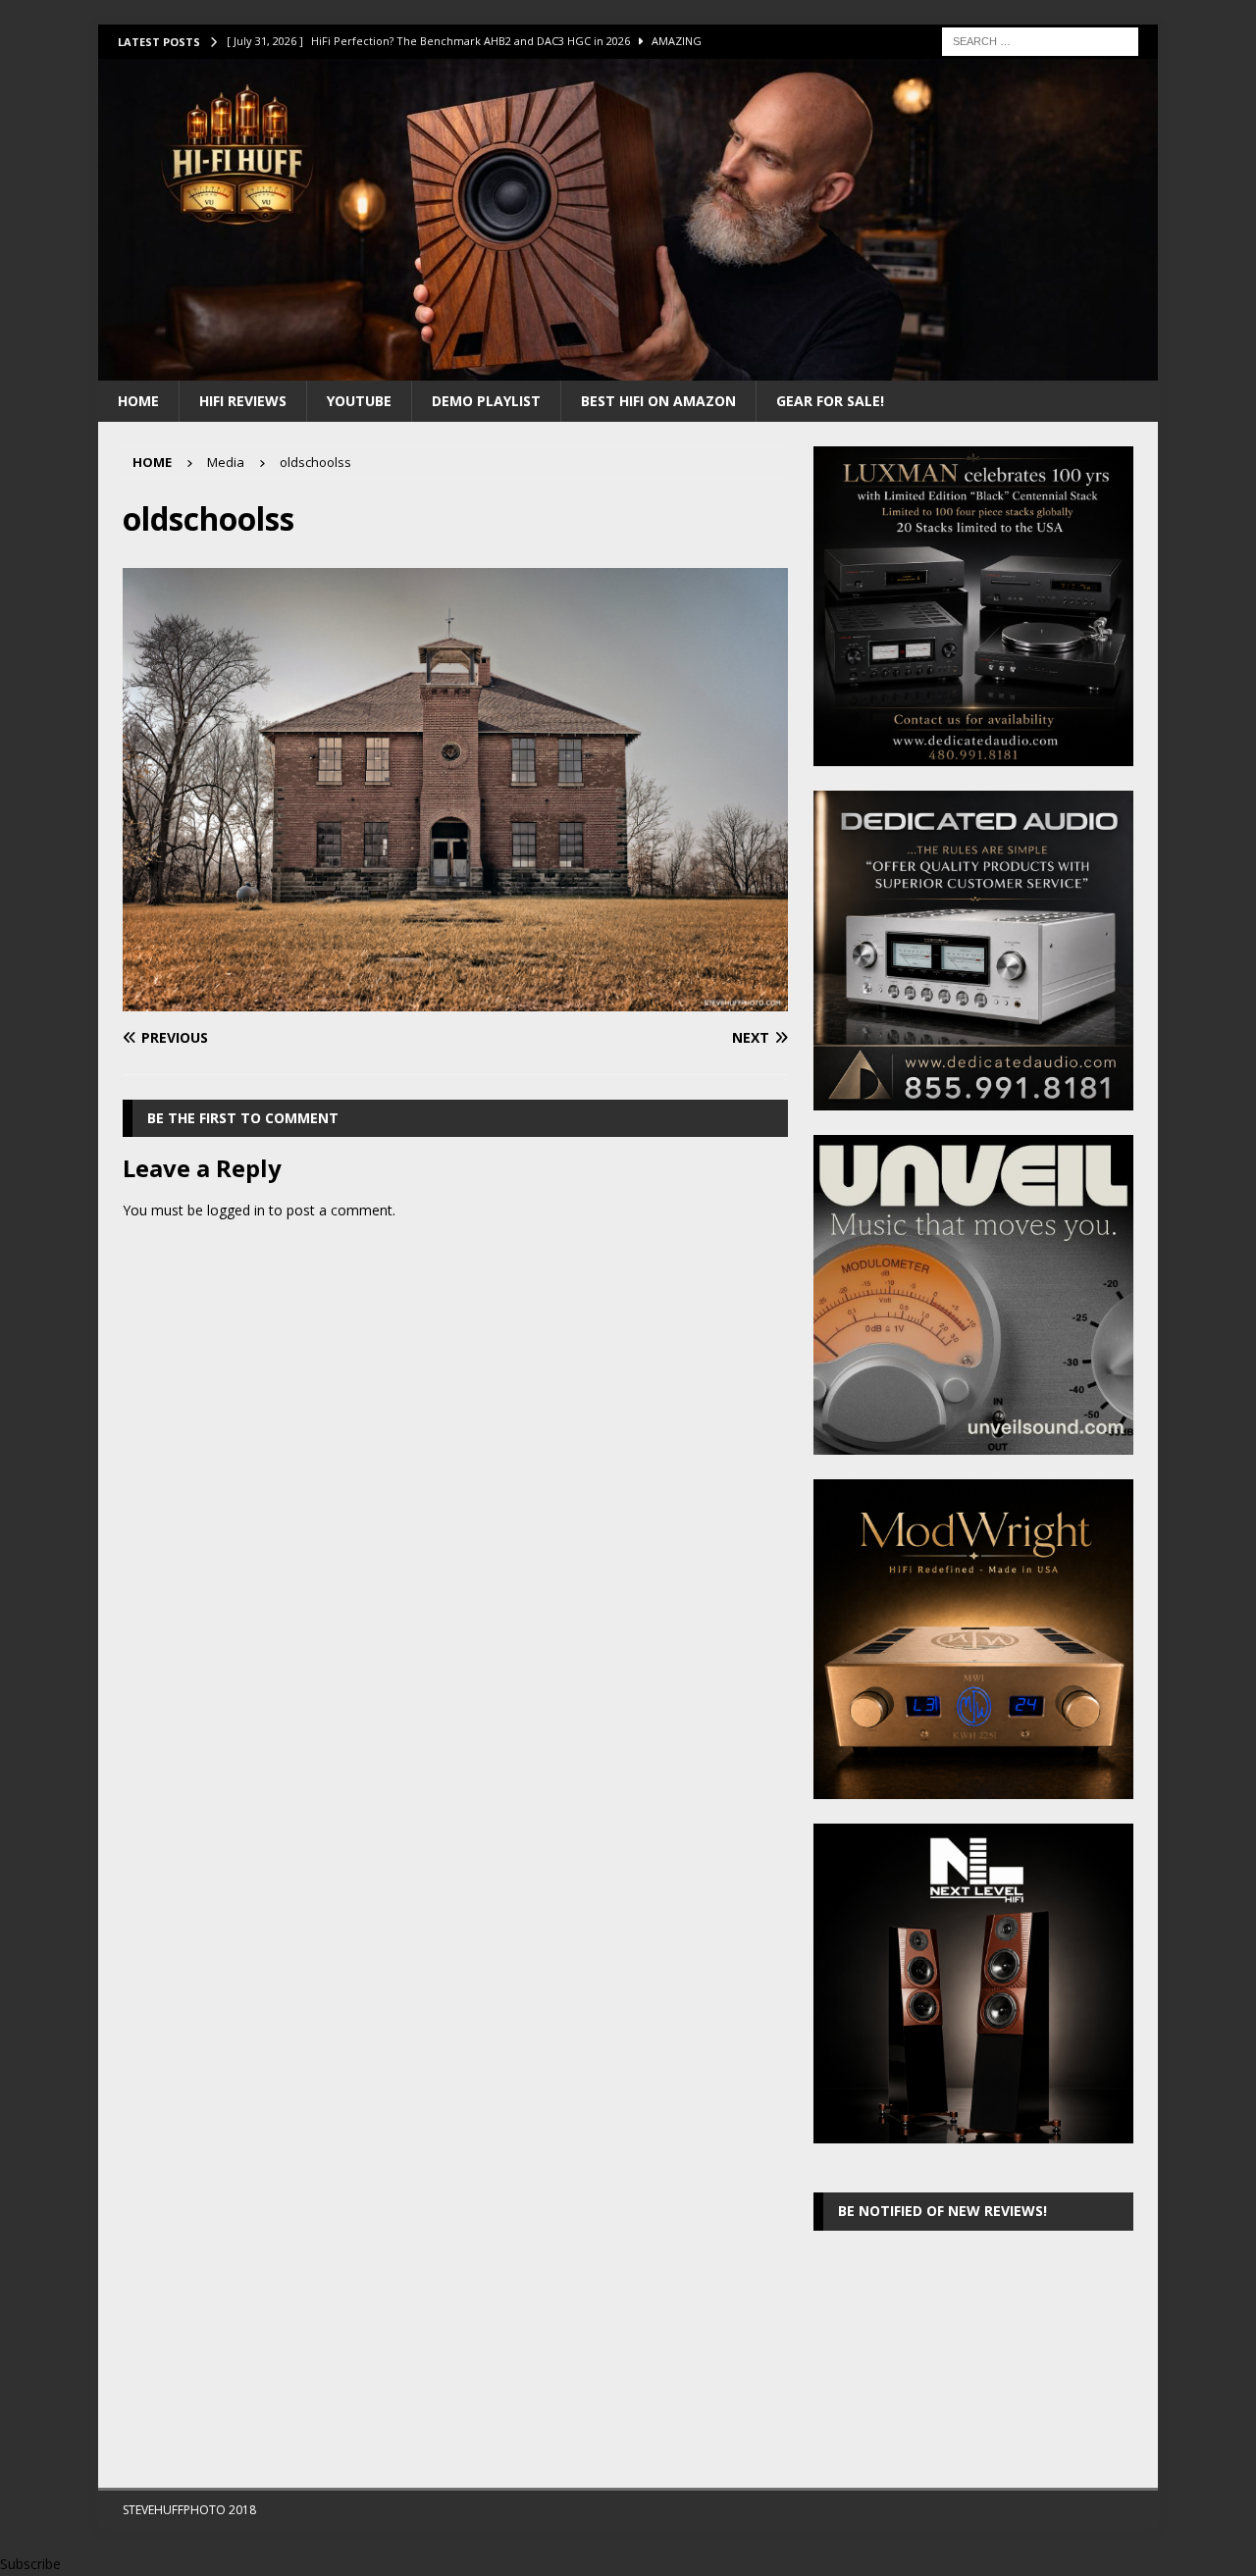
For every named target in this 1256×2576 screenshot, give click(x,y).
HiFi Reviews (243, 401)
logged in (236, 1210)
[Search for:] (1040, 40)
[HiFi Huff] (628, 368)
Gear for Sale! (830, 401)
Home (138, 401)
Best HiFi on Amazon (658, 401)
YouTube (359, 401)
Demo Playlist (486, 401)
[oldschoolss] (455, 999)
